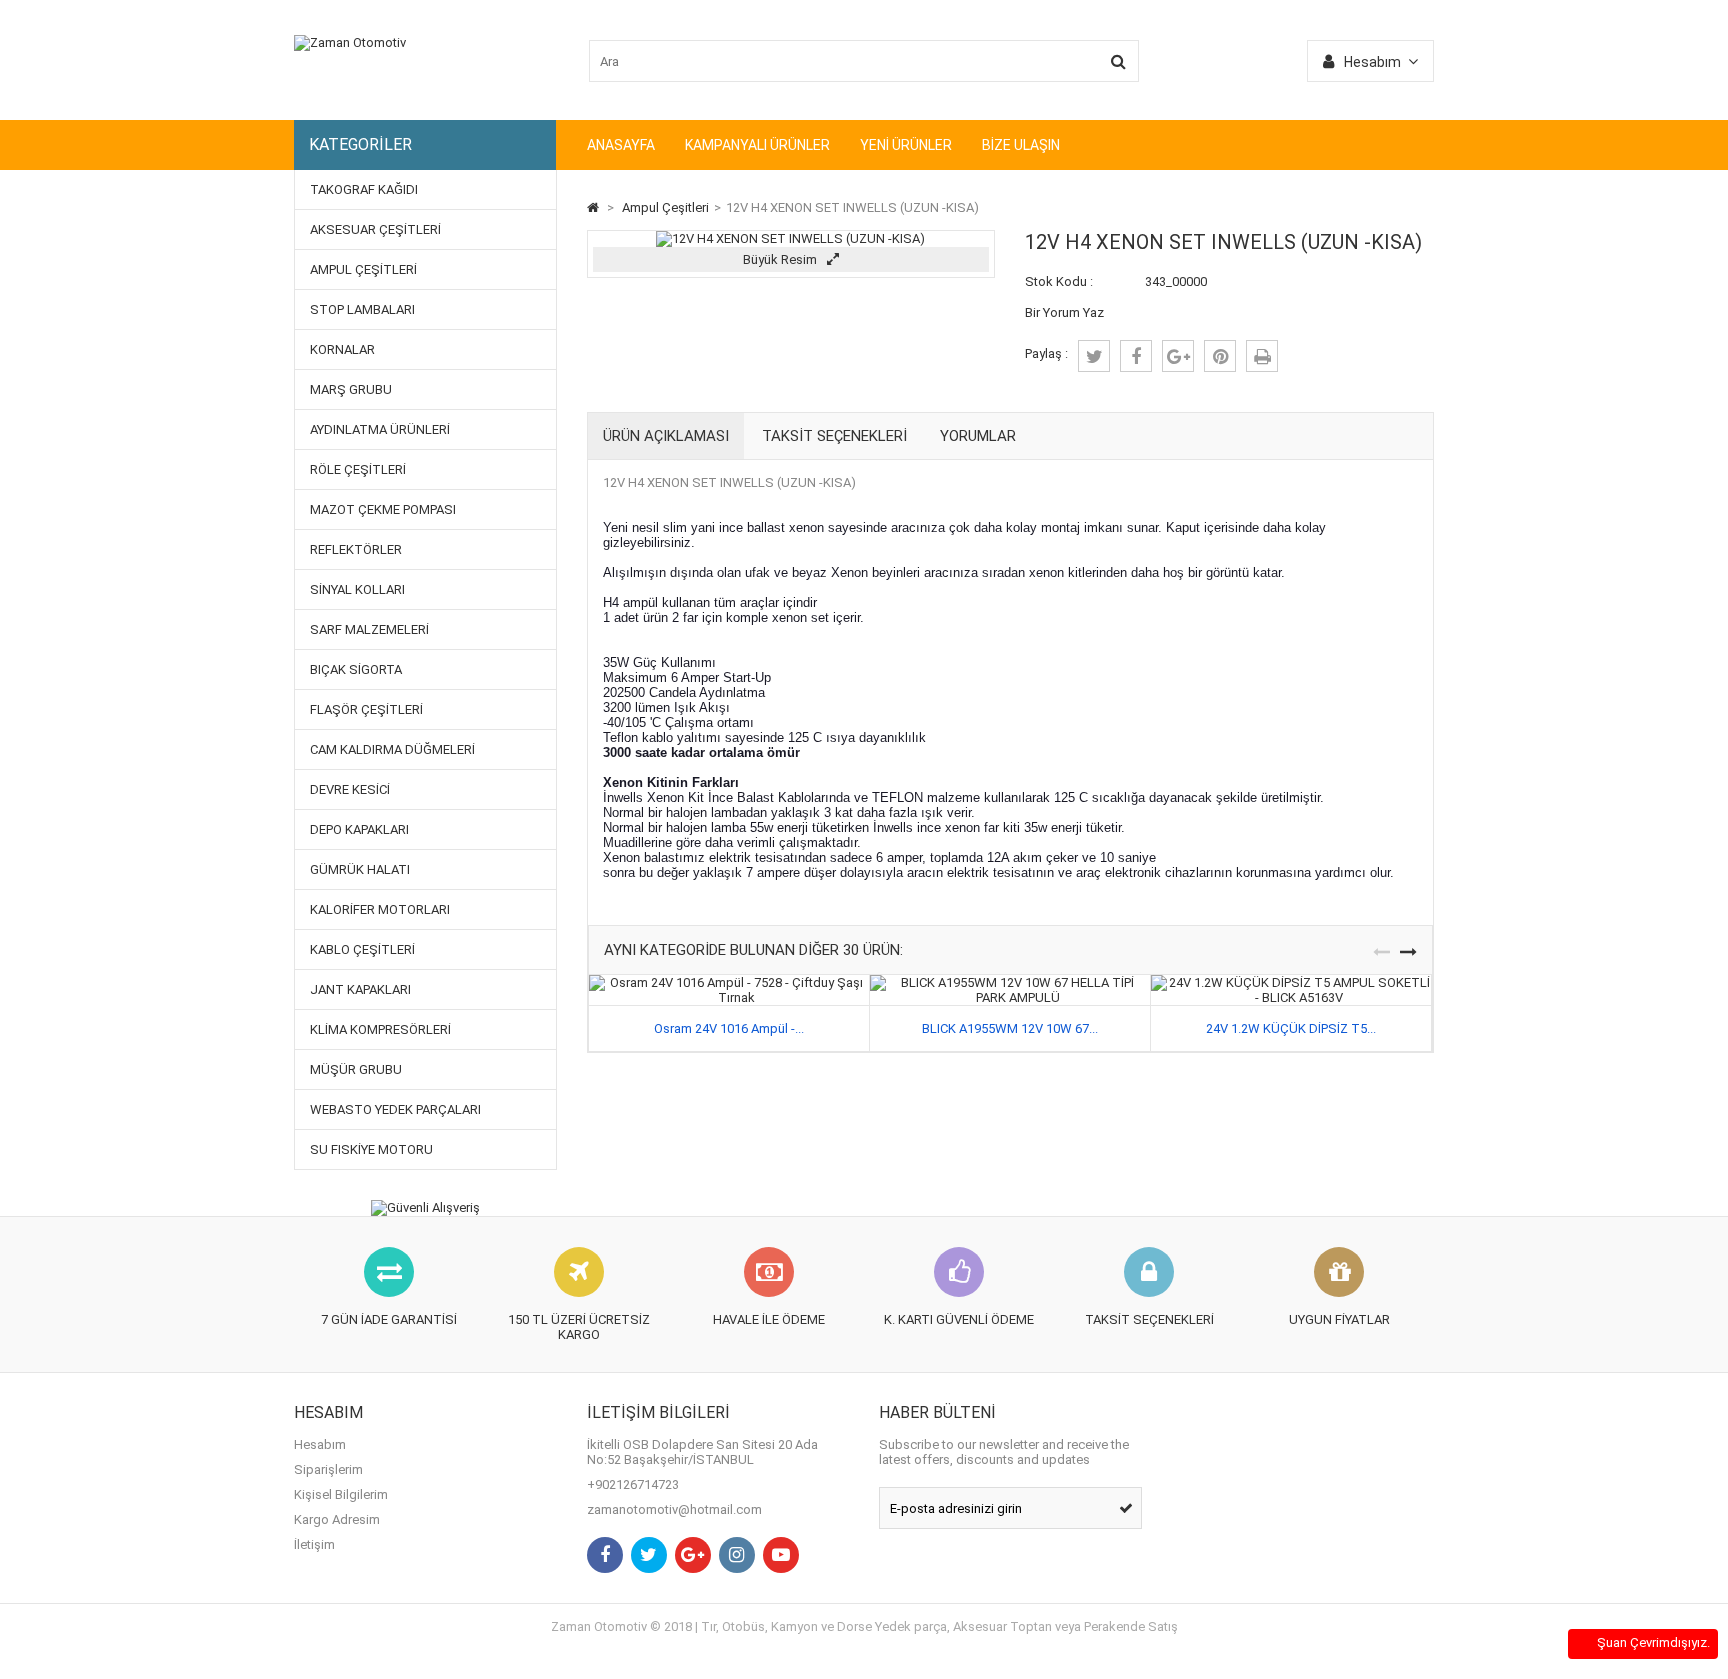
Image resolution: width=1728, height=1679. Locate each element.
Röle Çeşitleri (358, 469)
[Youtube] (781, 1555)
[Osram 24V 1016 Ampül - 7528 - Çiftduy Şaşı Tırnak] (729, 982)
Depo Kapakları (359, 829)
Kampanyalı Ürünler (757, 145)
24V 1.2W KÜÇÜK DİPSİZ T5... (1291, 1028)
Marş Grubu (351, 389)
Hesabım (320, 1444)
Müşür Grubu (356, 1069)
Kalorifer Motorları (380, 909)
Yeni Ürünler (906, 145)
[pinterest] (1220, 356)
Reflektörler (356, 549)
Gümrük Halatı (360, 869)
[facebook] (1136, 356)
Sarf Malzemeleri (369, 629)
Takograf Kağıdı (364, 189)
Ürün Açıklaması (666, 436)
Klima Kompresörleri (380, 1029)
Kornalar (342, 349)
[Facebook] (605, 1555)
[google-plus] (1178, 356)
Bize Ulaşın (1021, 145)
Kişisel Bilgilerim (341, 1494)
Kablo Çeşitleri (362, 949)
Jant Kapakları (360, 989)
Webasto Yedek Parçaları (395, 1109)
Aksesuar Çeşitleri (375, 229)
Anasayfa (621, 145)
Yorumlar (978, 436)
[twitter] (1094, 356)
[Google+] (693, 1555)
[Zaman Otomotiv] (350, 42)
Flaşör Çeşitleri (366, 709)
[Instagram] (737, 1555)
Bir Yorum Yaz (1064, 312)
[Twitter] (649, 1555)
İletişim (314, 1544)
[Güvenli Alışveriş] (425, 1208)
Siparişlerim (328, 1469)
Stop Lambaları (362, 309)
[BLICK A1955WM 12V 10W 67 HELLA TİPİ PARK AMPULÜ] (1010, 982)
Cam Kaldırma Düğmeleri (392, 749)
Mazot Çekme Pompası (383, 509)
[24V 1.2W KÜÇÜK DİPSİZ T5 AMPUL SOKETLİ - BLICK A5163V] (1291, 982)
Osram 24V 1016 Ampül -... (729, 1028)
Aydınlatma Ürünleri (380, 429)
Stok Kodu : (1059, 281)
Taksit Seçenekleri (834, 436)
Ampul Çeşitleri (363, 269)
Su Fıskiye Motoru (371, 1149)
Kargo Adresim (337, 1519)
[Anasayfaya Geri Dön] (593, 207)
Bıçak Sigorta (356, 669)
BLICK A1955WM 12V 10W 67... (1010, 1028)
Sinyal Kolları (357, 589)
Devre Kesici (350, 789)
